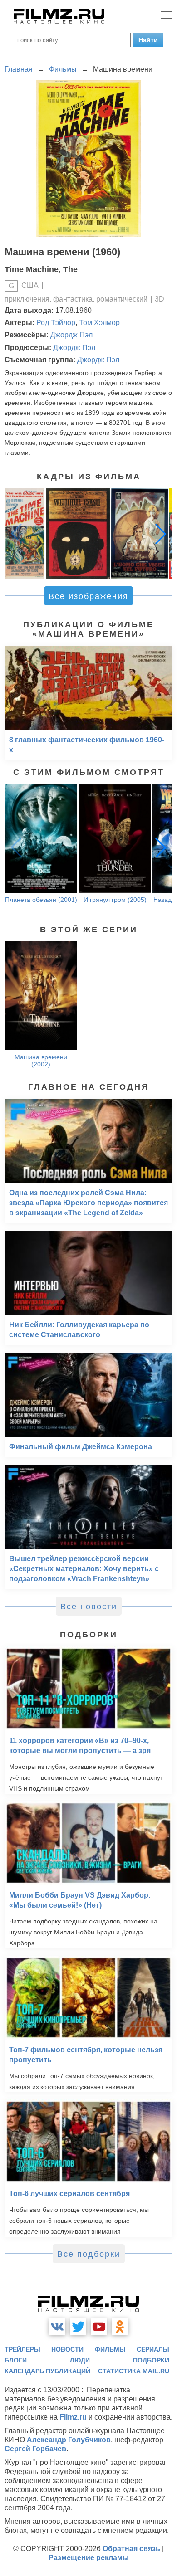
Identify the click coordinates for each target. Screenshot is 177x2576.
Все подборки (89, 2254)
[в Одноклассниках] (120, 2327)
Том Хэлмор (99, 323)
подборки (151, 2360)
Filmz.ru (73, 2417)
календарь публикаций (47, 2371)
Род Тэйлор (56, 323)
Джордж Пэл (71, 335)
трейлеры (22, 2349)
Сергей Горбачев (35, 2449)
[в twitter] (78, 2327)
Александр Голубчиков (69, 2440)
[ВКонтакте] (57, 2327)
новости (67, 2349)
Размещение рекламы (89, 2558)
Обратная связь (131, 2549)
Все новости (89, 1607)
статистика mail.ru (134, 2371)
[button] (161, 534)
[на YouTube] (99, 2327)
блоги (16, 2360)
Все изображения (88, 596)
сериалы (153, 2349)
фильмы (110, 2349)
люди (80, 2360)
